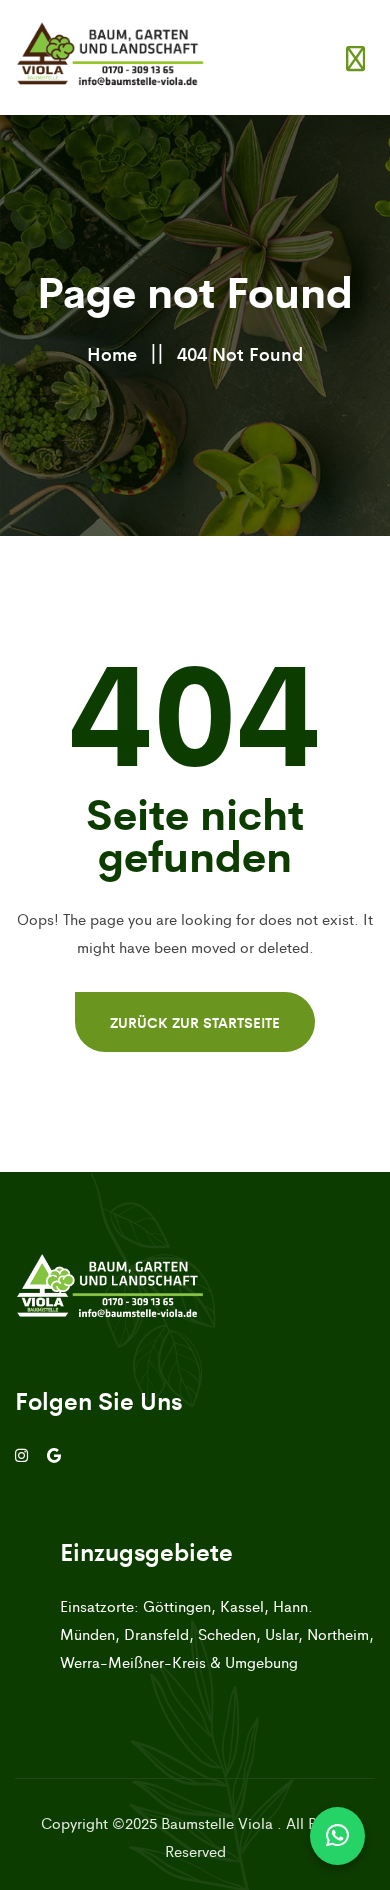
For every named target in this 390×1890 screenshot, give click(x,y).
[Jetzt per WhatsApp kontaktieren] (337, 1836)
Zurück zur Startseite (195, 1022)
